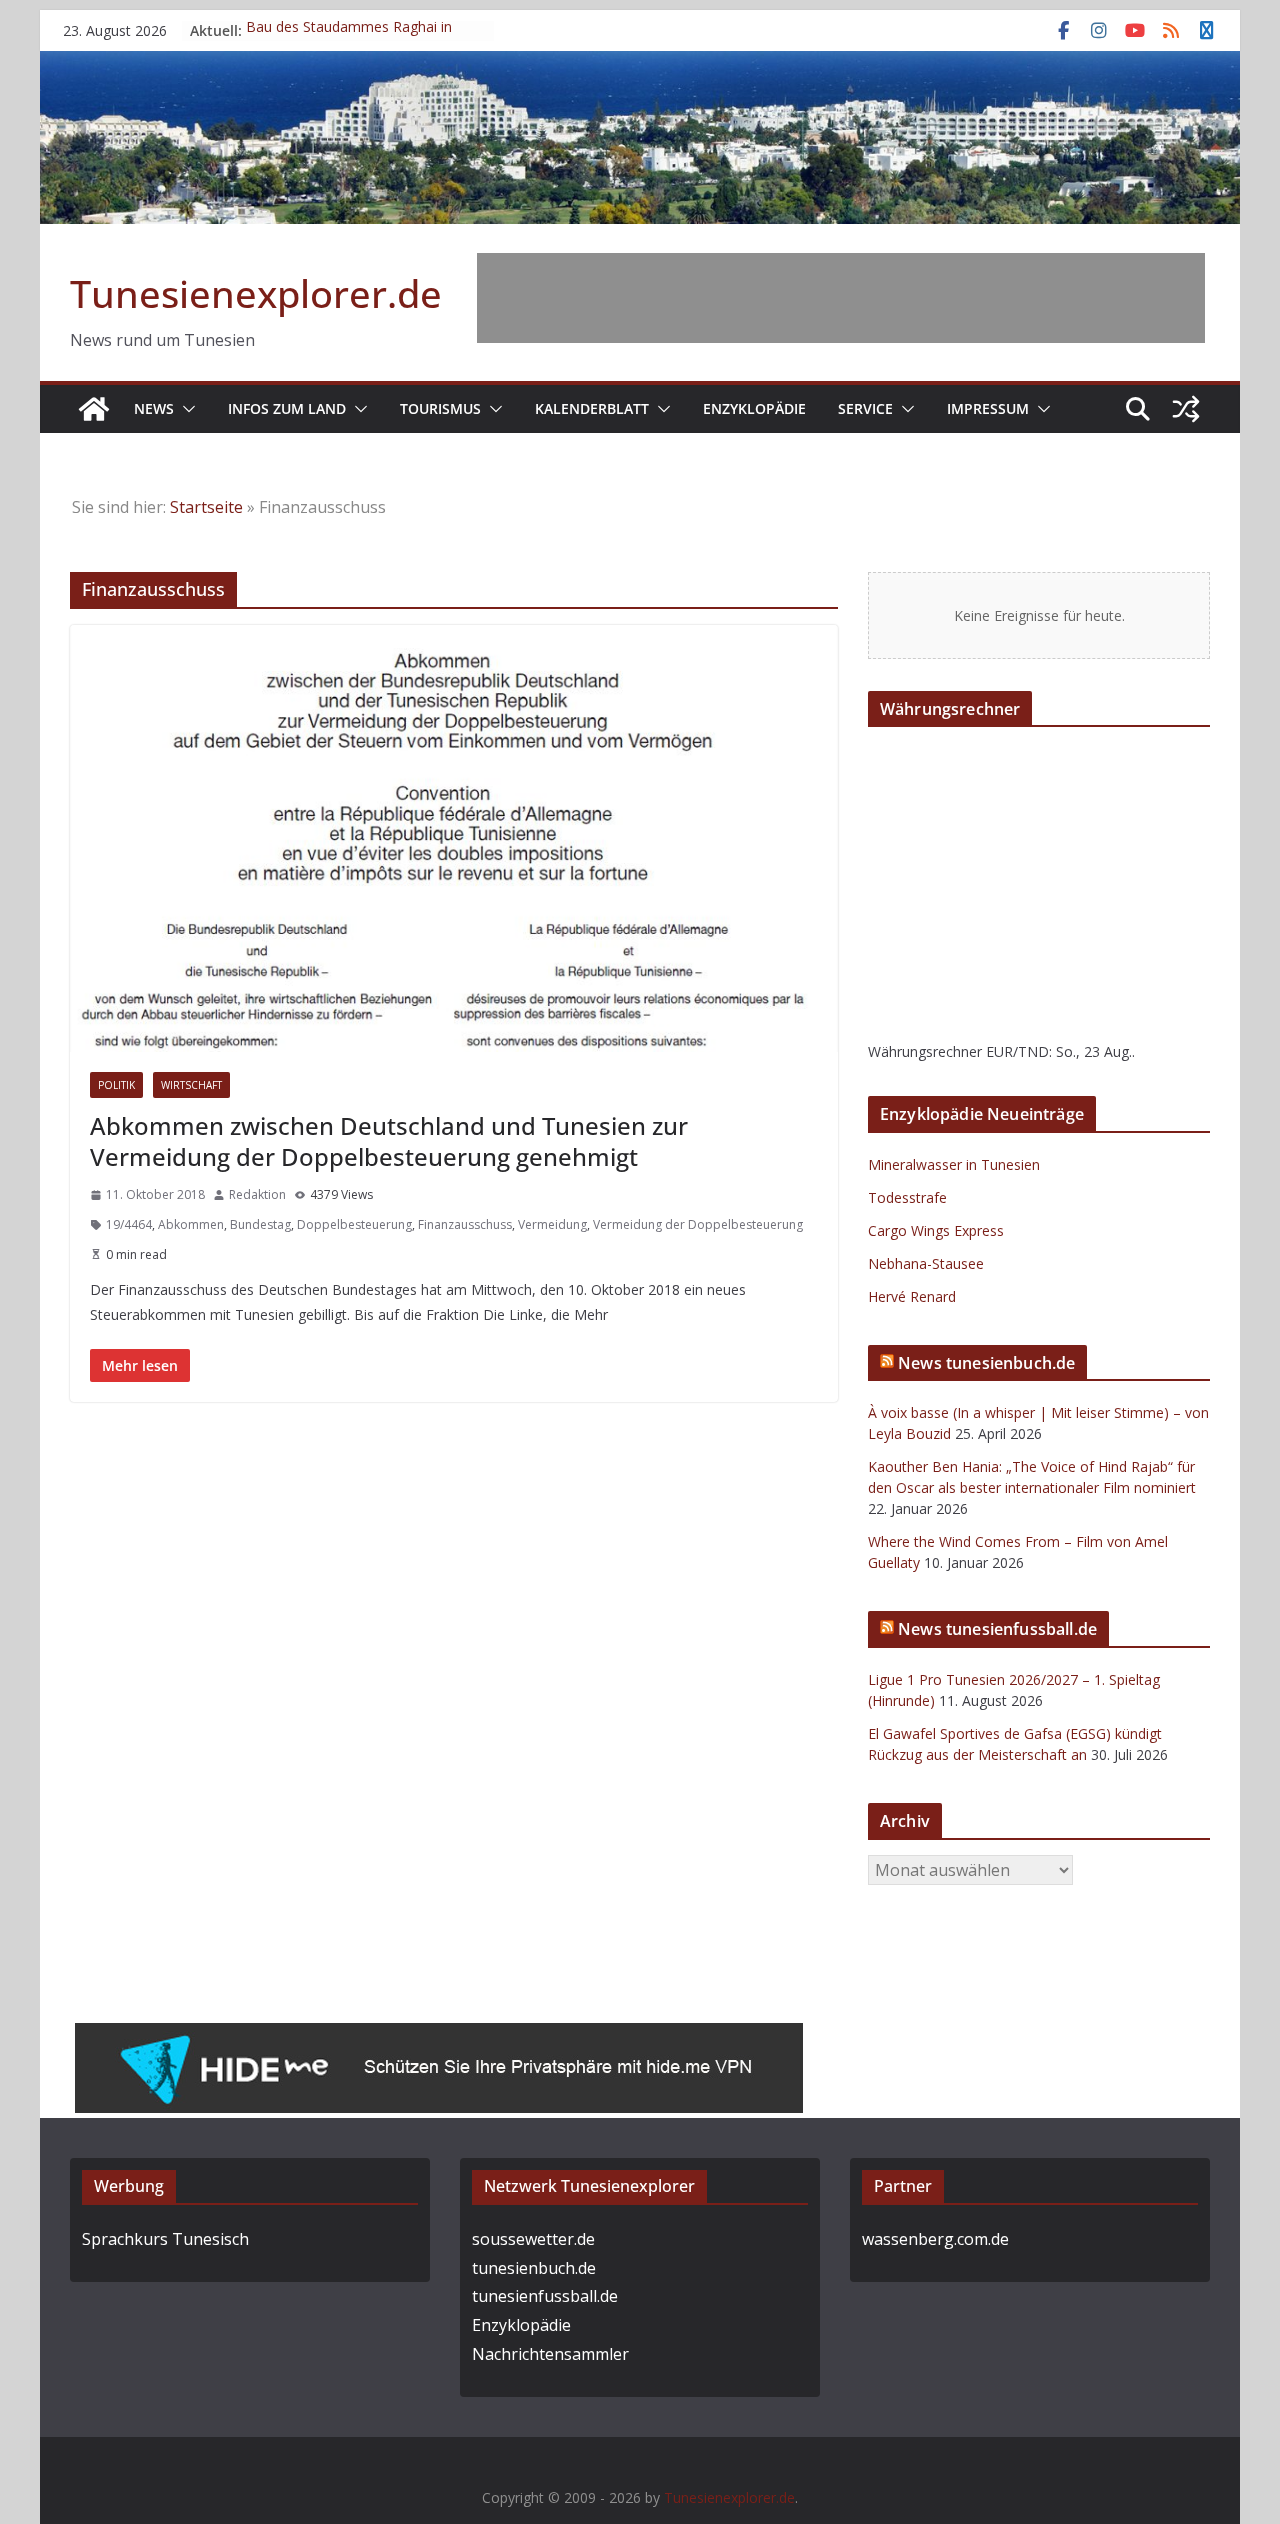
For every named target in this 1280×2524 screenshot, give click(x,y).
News (154, 408)
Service (865, 408)
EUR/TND (1017, 1051)
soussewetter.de (533, 2239)
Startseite (206, 507)
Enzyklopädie (754, 408)
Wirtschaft (191, 1085)
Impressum (988, 408)
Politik (116, 1085)
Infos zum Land (287, 408)
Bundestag (260, 1224)
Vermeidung (552, 1224)
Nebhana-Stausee (926, 1263)
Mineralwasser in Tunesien (954, 1164)
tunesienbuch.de (534, 2268)
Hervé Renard (912, 1296)
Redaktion (257, 1194)
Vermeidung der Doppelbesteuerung (698, 1224)
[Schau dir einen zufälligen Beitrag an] (1186, 409)
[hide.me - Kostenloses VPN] (439, 2037)
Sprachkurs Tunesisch (165, 2239)
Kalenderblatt (592, 408)
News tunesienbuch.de (986, 1363)
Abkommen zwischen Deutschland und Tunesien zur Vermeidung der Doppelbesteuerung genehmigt (389, 1141)
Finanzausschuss (465, 1224)
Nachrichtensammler (550, 2354)
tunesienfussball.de (545, 2296)
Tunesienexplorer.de (256, 293)
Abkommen (191, 1224)
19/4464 (129, 1224)
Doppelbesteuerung (354, 1224)
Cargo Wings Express (936, 1230)
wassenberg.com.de (935, 2239)
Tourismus (440, 408)
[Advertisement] (841, 298)
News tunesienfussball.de (997, 1629)
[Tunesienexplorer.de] (94, 409)
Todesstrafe (907, 1197)
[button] (185, 409)
